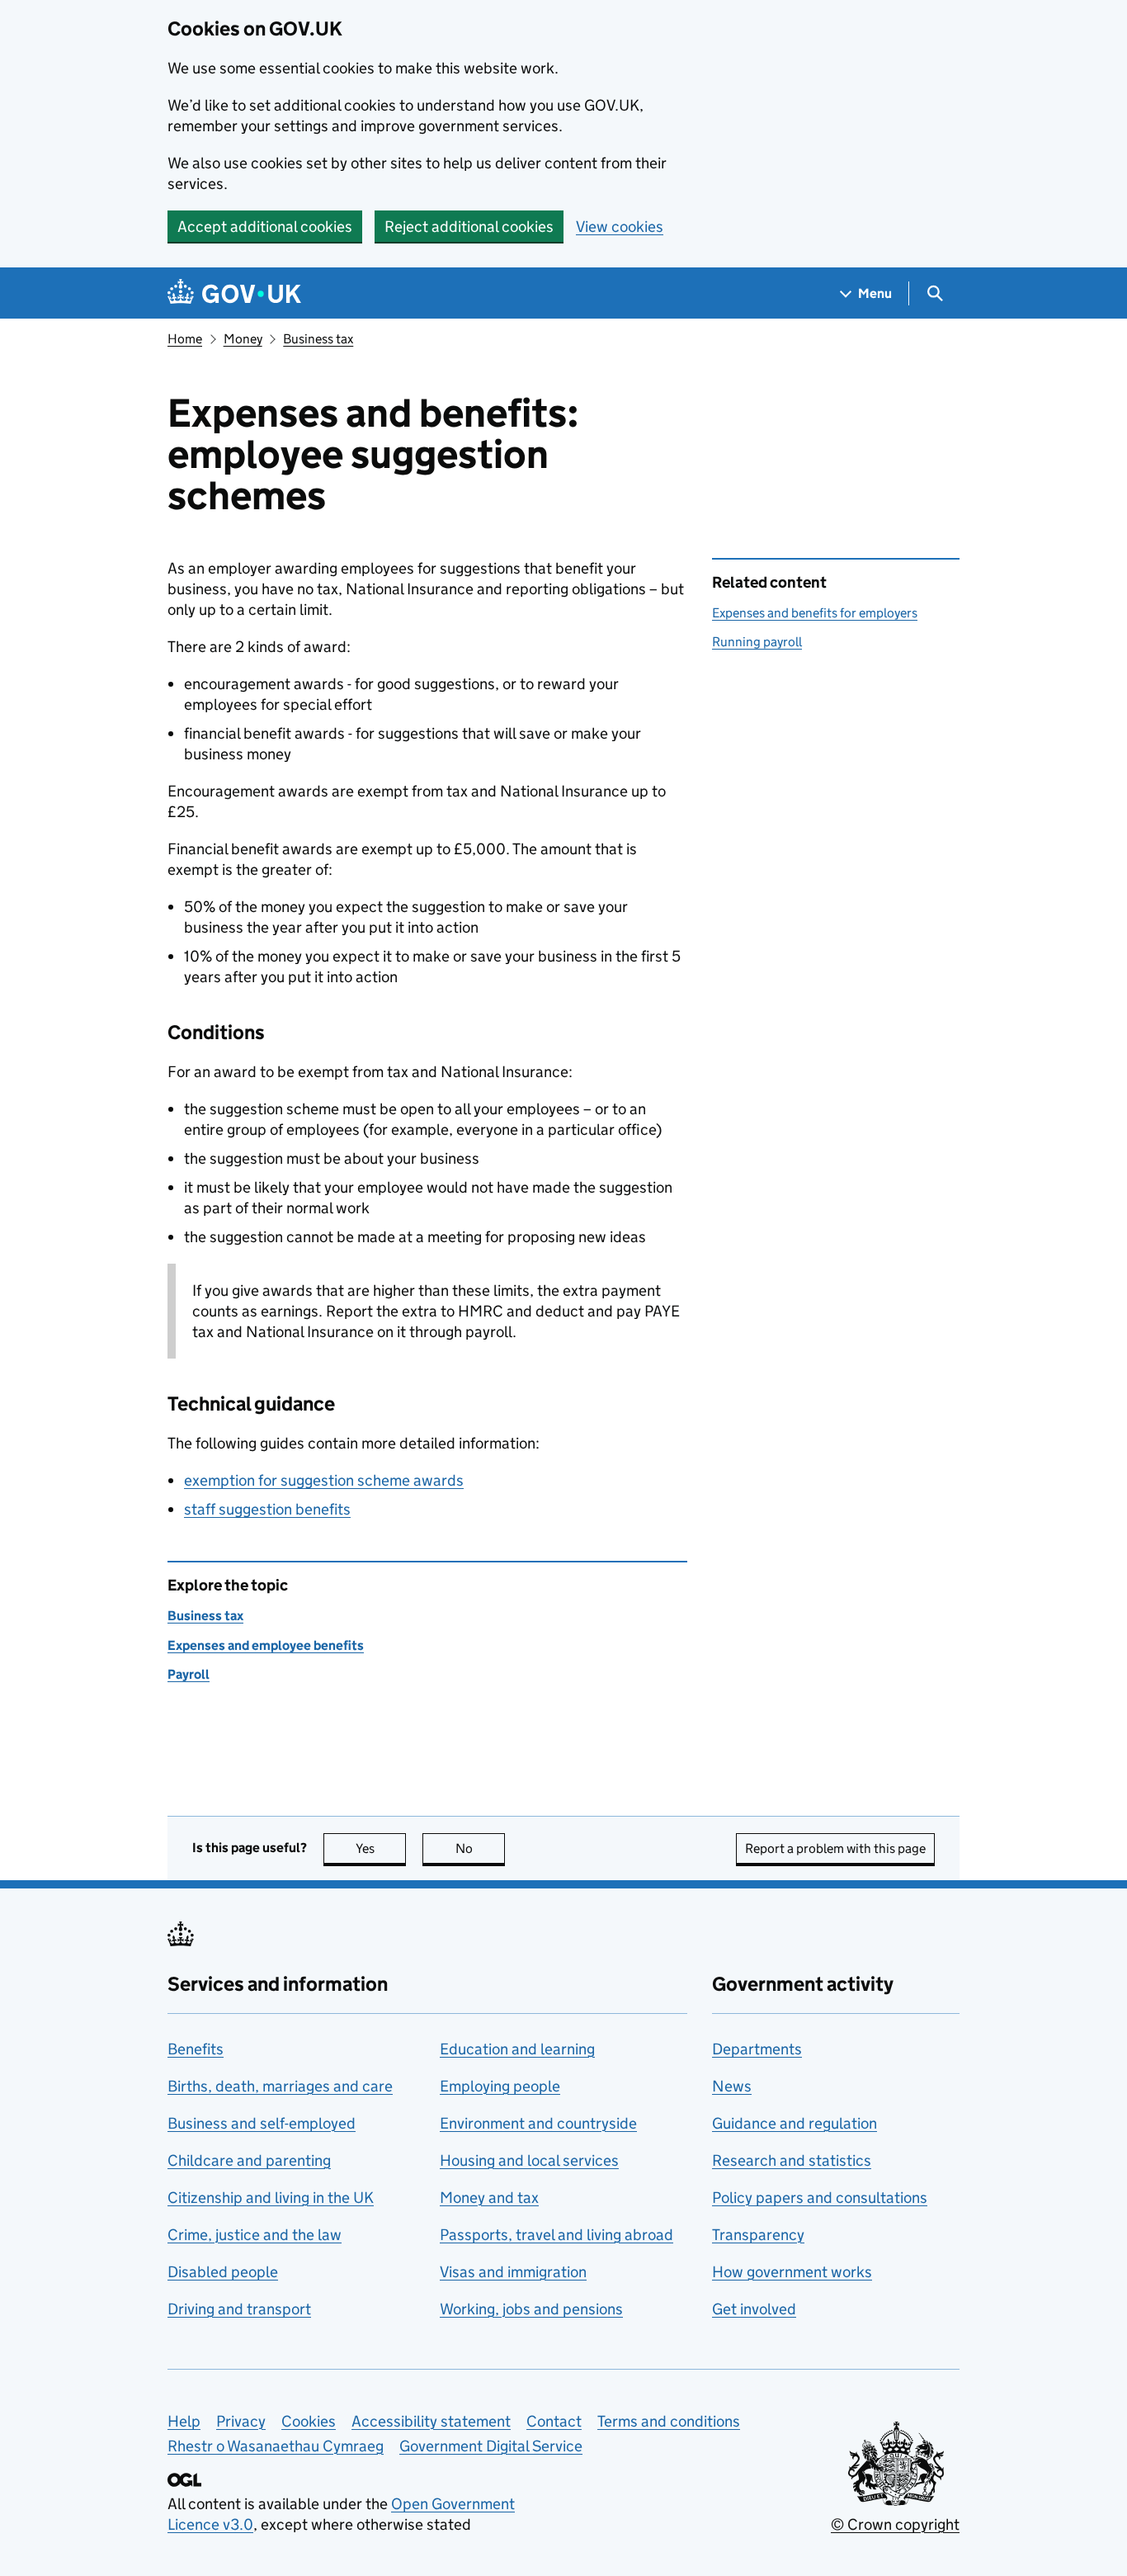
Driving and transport (239, 2309)
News (732, 2086)
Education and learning (517, 2049)
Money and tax (489, 2198)
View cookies (620, 227)
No (480, 1848)
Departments (757, 2049)
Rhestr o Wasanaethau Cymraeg (276, 2446)
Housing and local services (529, 2160)
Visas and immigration (513, 2272)
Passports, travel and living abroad (556, 2235)
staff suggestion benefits (267, 1509)
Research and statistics (792, 2160)
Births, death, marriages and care (280, 2086)
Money (243, 339)
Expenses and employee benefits (266, 1645)
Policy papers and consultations (820, 2198)
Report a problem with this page (835, 1848)
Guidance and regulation (795, 2123)
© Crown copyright (895, 2524)
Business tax (318, 339)
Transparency (758, 2235)
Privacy (241, 2421)
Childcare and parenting (249, 2160)
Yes (381, 1848)
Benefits (196, 2049)
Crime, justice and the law (255, 2235)
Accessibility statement (431, 2421)
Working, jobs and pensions (531, 2309)
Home (185, 339)
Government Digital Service (491, 2446)
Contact (554, 2421)
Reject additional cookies (469, 227)
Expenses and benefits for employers (815, 613)
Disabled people (223, 2272)
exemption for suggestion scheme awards (324, 1480)
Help (184, 2421)
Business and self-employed (262, 2123)
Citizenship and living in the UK (271, 2198)
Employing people (500, 2086)
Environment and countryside (538, 2123)
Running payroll (757, 642)
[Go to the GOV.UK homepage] (234, 293)
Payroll (189, 1674)
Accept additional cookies (265, 227)
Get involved (754, 2309)
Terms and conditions (669, 2421)
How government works (792, 2272)
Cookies (309, 2421)
